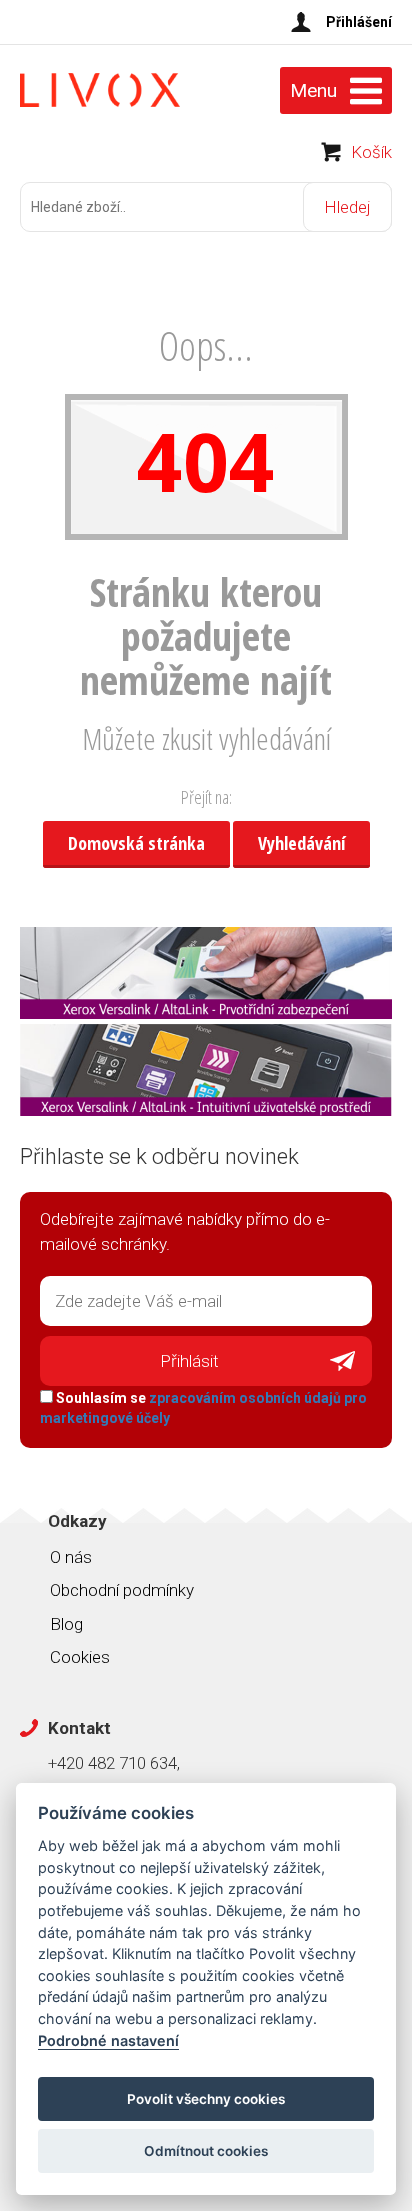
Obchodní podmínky (122, 1590)
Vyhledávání (301, 843)
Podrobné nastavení (108, 2040)
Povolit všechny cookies (206, 2099)
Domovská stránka (136, 843)
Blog (66, 1624)
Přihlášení (359, 22)
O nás (71, 1557)
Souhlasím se (203, 1408)
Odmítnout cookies (206, 2151)
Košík (371, 152)
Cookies (80, 1657)
